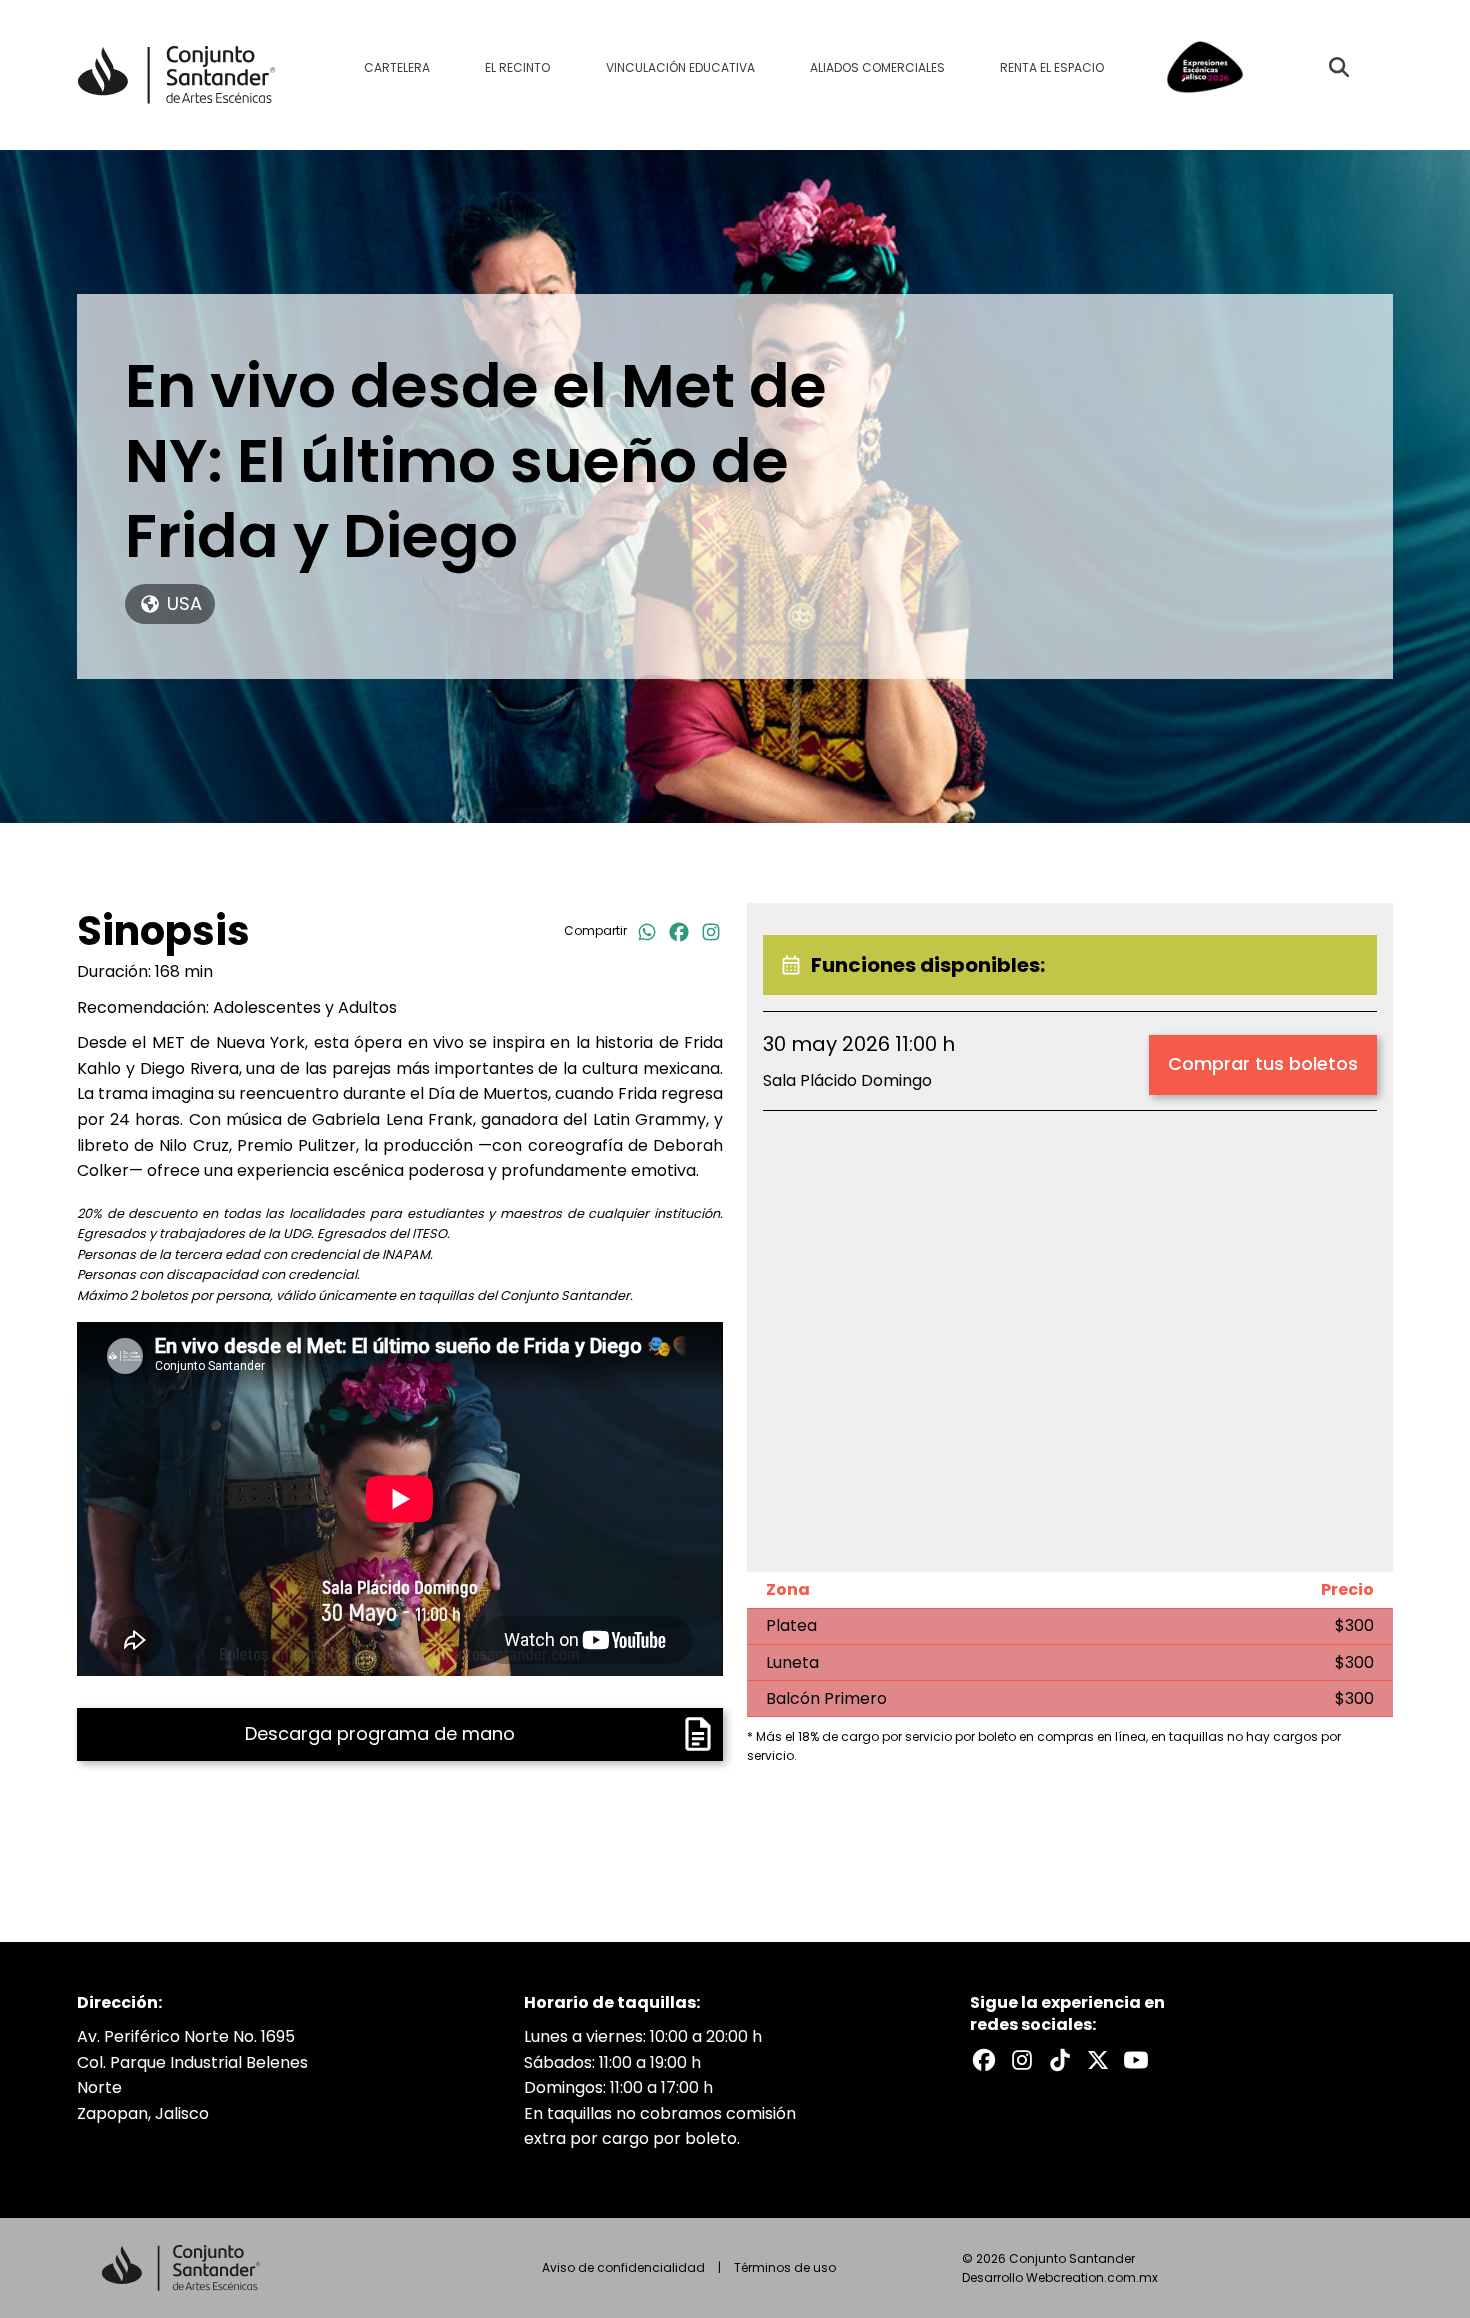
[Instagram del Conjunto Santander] (1022, 2060)
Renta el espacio (1052, 67)
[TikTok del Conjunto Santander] (1060, 2060)
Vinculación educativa (680, 67)
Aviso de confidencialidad (623, 2267)
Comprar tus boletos (1263, 1063)
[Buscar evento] (1339, 67)
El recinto (517, 67)
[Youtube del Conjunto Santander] (1136, 2060)
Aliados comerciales (877, 67)
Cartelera (397, 67)
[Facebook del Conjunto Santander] (984, 2060)
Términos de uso (785, 2267)
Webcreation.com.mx (1092, 2277)
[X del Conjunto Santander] (1098, 2060)
